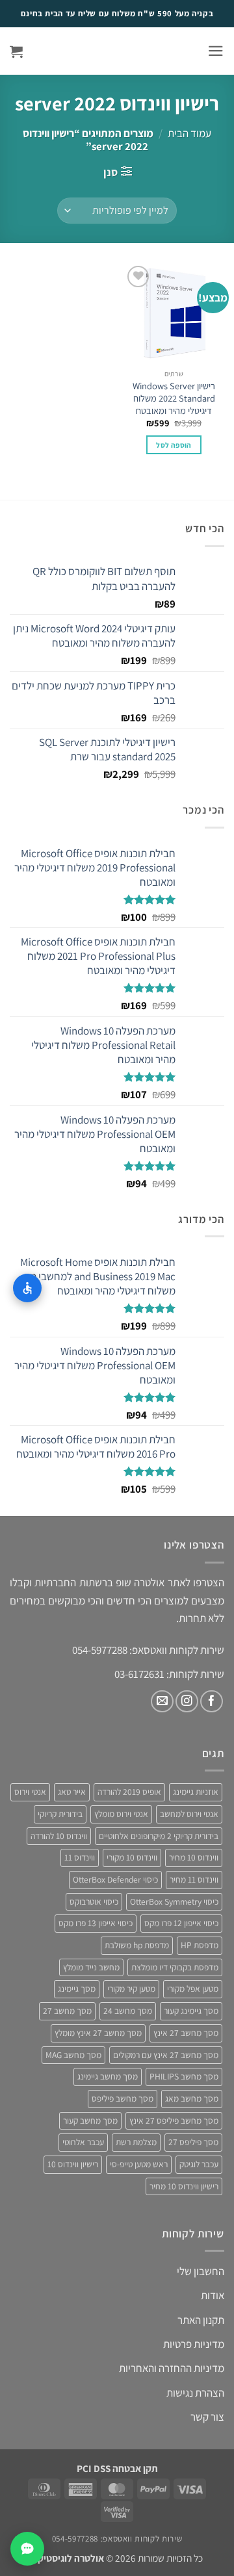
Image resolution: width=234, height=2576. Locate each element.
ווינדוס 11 (80, 1857)
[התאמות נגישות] (27, 1288)
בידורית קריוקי (60, 1814)
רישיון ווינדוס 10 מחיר (184, 2186)
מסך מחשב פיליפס (123, 2098)
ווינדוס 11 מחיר (194, 1879)
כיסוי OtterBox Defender (115, 1879)
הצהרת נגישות (195, 2393)
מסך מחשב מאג (192, 2098)
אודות (213, 2295)
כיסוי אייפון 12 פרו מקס (181, 1923)
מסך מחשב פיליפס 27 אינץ (174, 2120)
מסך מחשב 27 (67, 2011)
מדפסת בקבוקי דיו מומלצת (175, 1967)
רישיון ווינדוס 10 (73, 2164)
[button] (216, 51)
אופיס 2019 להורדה (129, 1792)
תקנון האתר (201, 2320)
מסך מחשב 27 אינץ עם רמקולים (166, 2055)
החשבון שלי (201, 2271)
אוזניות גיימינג (196, 1792)
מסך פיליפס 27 (193, 2142)
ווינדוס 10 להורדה (59, 1836)
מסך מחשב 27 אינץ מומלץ (98, 2033)
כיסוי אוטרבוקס (94, 1901)
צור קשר (207, 2417)
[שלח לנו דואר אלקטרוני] (162, 1702)
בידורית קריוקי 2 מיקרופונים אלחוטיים (159, 1836)
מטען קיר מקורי (131, 1989)
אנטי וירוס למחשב (189, 1814)
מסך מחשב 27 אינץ (186, 2033)
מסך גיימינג (77, 1989)
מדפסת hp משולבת (137, 1945)
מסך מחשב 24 (128, 2011)
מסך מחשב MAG (73, 2055)
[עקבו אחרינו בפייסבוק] (212, 1702)
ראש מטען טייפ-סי (139, 2164)
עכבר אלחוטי (83, 2142)
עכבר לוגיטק (199, 2164)
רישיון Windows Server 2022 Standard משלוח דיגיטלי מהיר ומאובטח (174, 398)
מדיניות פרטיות (194, 2344)
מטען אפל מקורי (193, 1989)
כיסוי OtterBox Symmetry (174, 1901)
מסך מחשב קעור (90, 2120)
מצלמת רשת (136, 2142)
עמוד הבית (189, 133)
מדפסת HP (200, 1945)
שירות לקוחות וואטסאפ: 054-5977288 (117, 2539)
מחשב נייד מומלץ (91, 1967)
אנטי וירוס (30, 1792)
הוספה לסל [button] (174, 445)
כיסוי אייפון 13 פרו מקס (96, 1923)
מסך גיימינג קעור (191, 2011)
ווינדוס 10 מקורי (132, 1857)
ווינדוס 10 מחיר (194, 1857)
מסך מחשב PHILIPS (184, 2076)
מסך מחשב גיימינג (108, 2076)
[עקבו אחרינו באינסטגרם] (187, 1702)
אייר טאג (72, 1792)
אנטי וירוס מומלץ (121, 1814)
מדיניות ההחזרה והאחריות (172, 2368)
